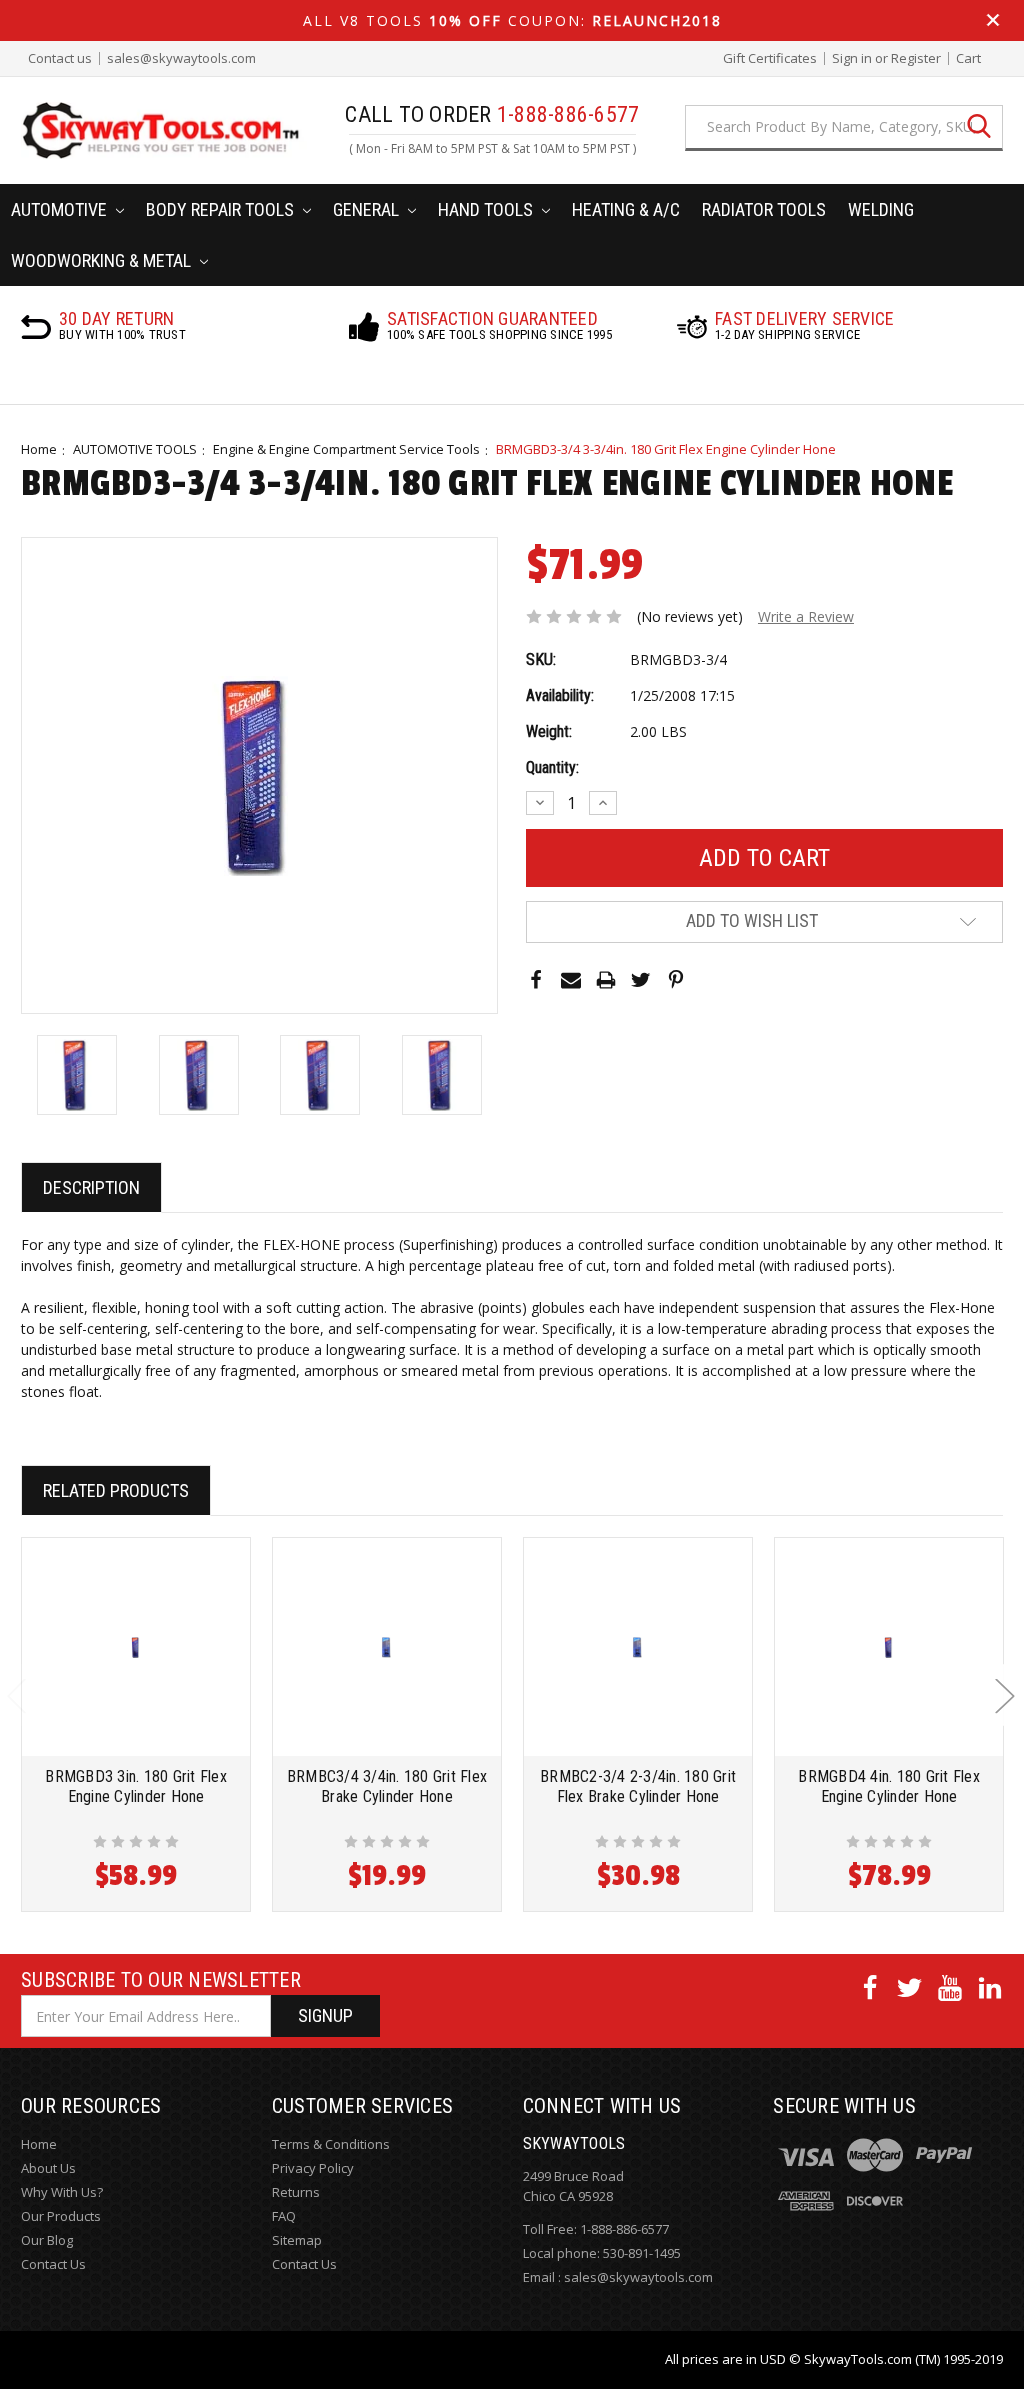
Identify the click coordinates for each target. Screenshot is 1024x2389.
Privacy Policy (313, 2168)
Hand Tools (487, 209)
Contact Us (53, 2264)
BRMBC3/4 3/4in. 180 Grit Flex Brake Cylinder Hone (387, 1786)
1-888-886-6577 (624, 2229)
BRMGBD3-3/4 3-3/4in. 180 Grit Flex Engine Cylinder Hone (666, 449)
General (368, 209)
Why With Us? (62, 2192)
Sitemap (297, 2240)
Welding (881, 209)
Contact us (60, 58)
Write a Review (806, 616)
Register (916, 58)
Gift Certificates (770, 58)
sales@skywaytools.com (181, 58)
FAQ (284, 2216)
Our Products (61, 2216)
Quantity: (552, 767)
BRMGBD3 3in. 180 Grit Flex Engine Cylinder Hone (136, 1786)
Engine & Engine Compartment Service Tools (346, 449)
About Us (48, 2168)
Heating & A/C (626, 209)
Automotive (61, 209)
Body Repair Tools (222, 209)
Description (91, 1187)
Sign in (852, 58)
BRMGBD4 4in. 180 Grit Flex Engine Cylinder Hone (889, 1786)
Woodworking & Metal (103, 260)
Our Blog (47, 2240)
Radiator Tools (764, 209)
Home (39, 449)
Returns (296, 2192)
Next (1004, 1694)
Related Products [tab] (116, 1490)
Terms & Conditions (331, 2144)
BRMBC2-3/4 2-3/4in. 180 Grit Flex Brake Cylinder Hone (638, 1786)
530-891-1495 (642, 2253)
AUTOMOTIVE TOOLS (135, 449)
